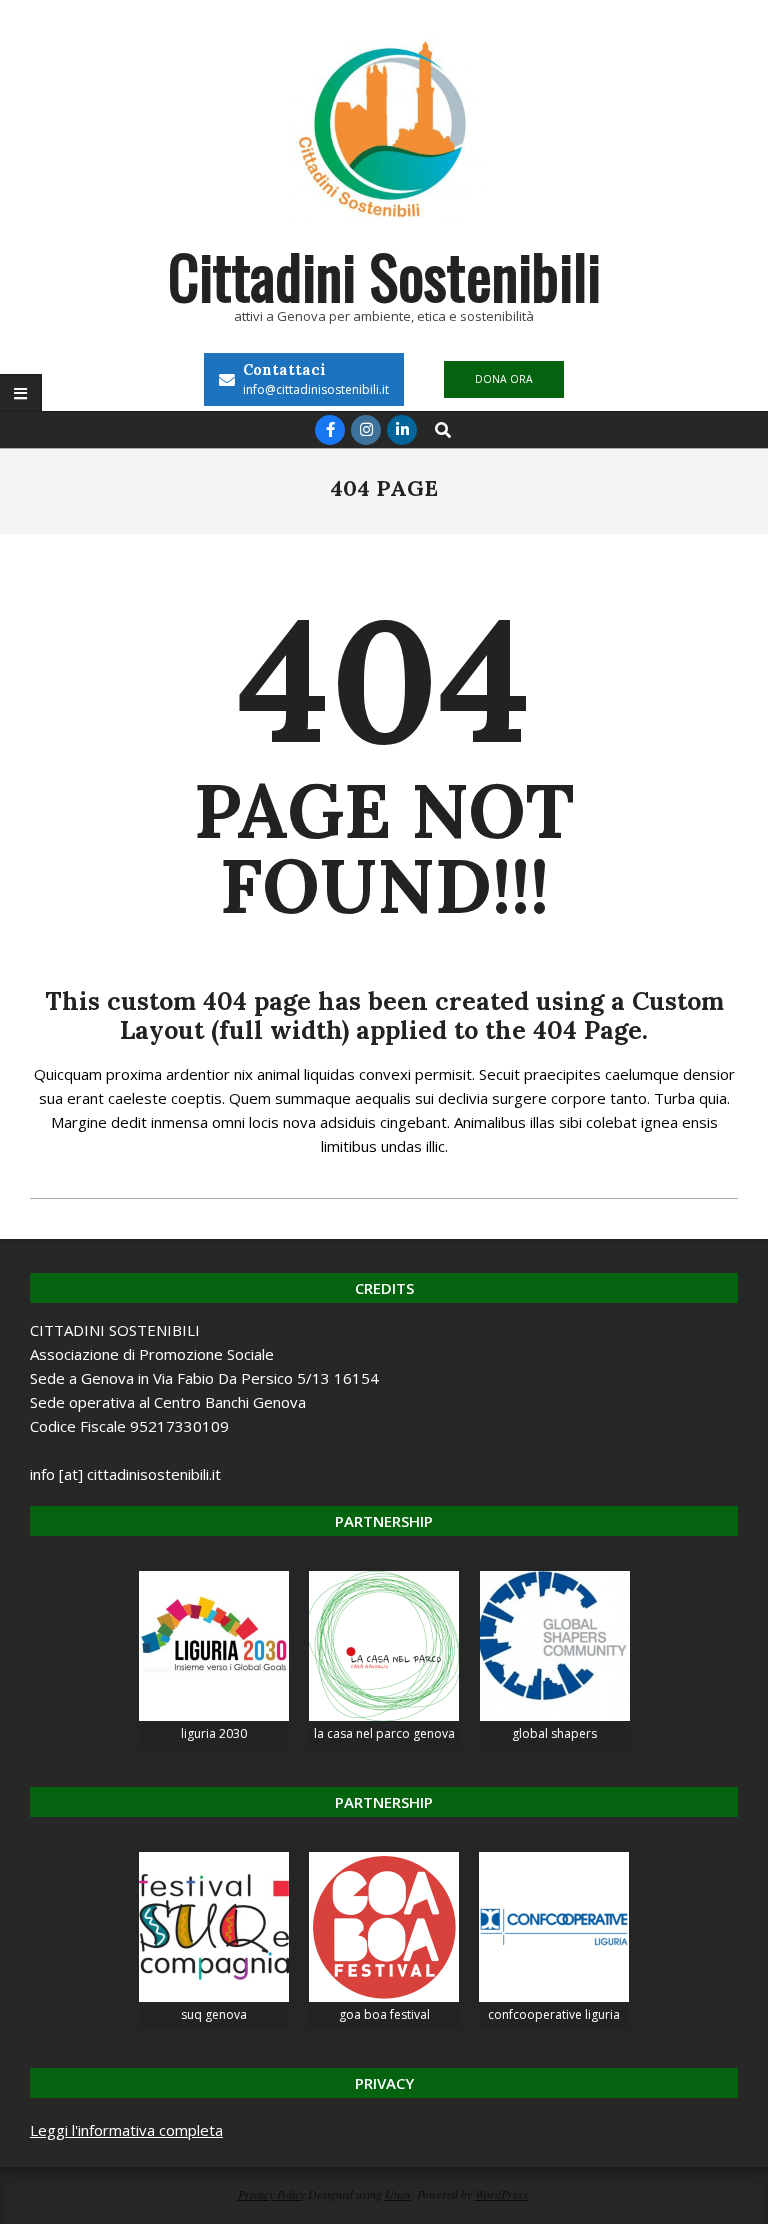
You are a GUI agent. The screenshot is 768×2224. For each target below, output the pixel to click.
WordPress (501, 2194)
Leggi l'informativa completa (126, 2130)
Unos (398, 2194)
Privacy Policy (271, 2194)
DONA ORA (504, 379)
